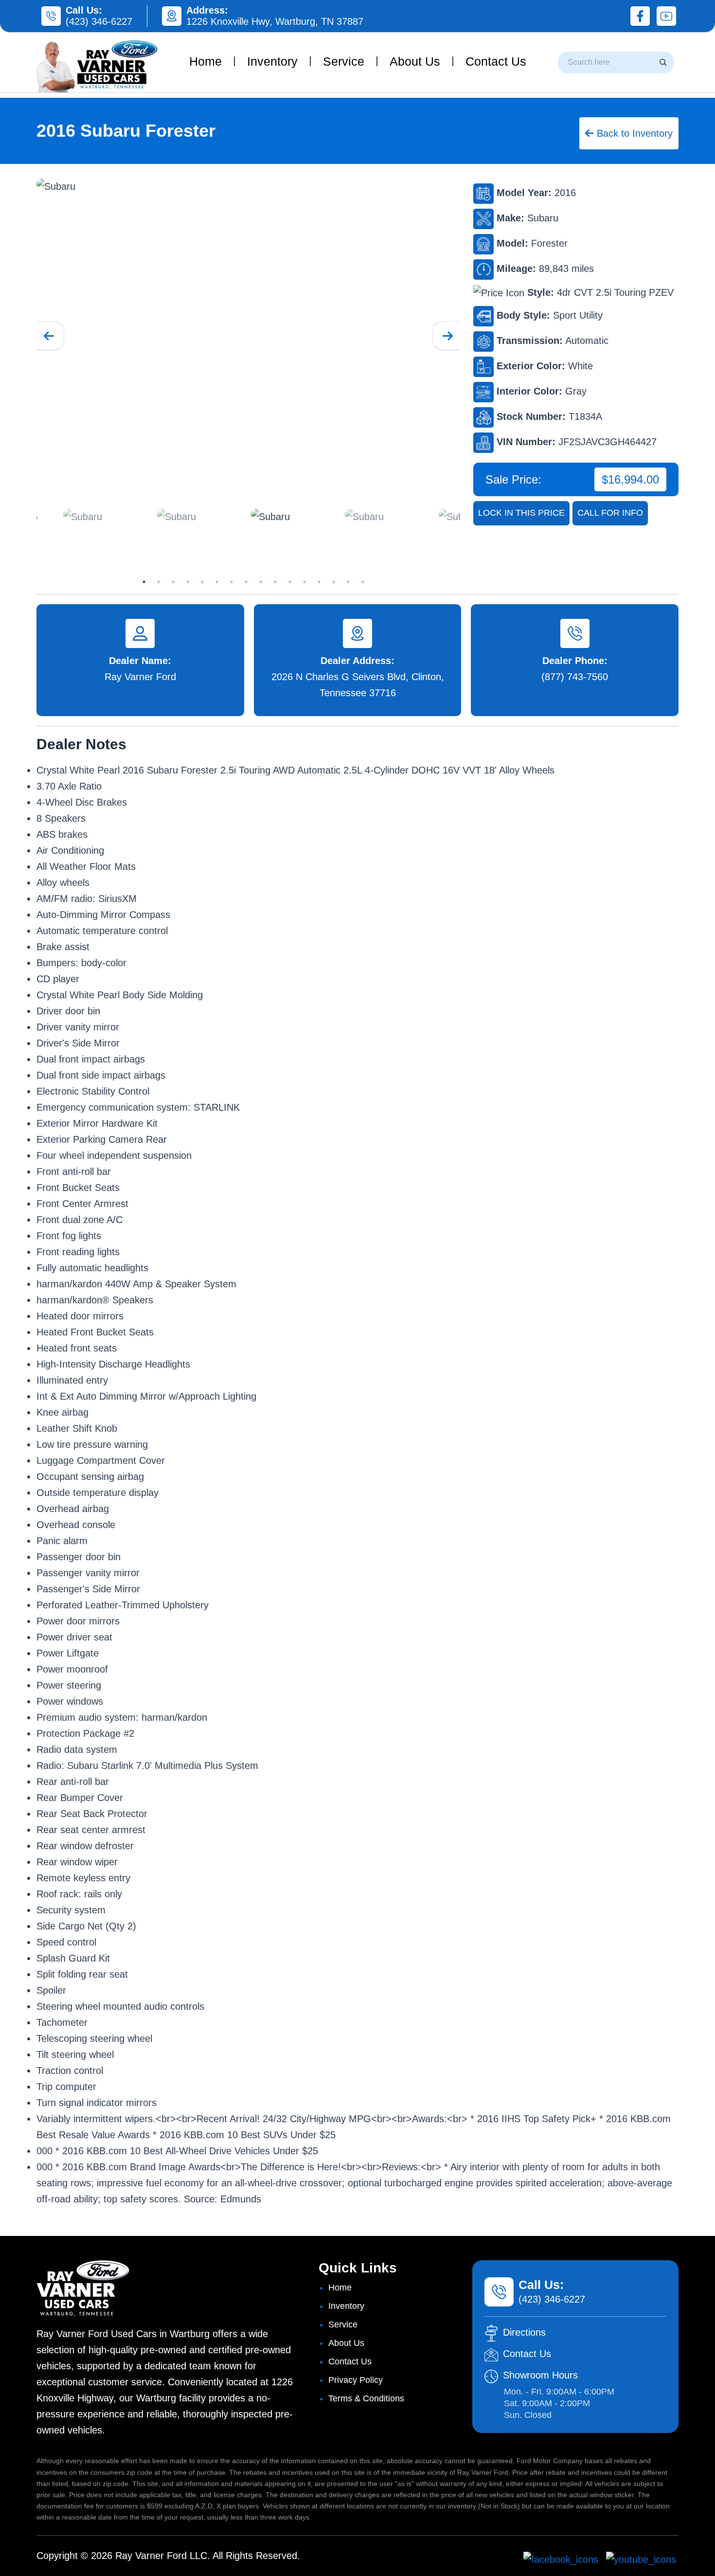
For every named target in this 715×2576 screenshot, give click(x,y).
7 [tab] (232, 582)
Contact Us (496, 61)
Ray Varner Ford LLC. (163, 2556)
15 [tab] (348, 582)
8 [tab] (246, 582)
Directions (524, 2332)
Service (344, 61)
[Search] (663, 62)
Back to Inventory (633, 133)
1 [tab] (144, 582)
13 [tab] (319, 582)
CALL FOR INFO (610, 513)
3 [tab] (173, 582)
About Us (415, 61)
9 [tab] (261, 582)
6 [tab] (217, 582)
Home (206, 61)
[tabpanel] (295, 517)
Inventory (272, 61)
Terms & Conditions (366, 2398)
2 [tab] (159, 582)
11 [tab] (290, 582)
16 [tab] (363, 582)
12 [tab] (304, 582)
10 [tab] (275, 582)
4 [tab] (188, 582)
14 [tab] (334, 582)
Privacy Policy (356, 2380)
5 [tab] (202, 582)
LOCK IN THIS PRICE (521, 513)
